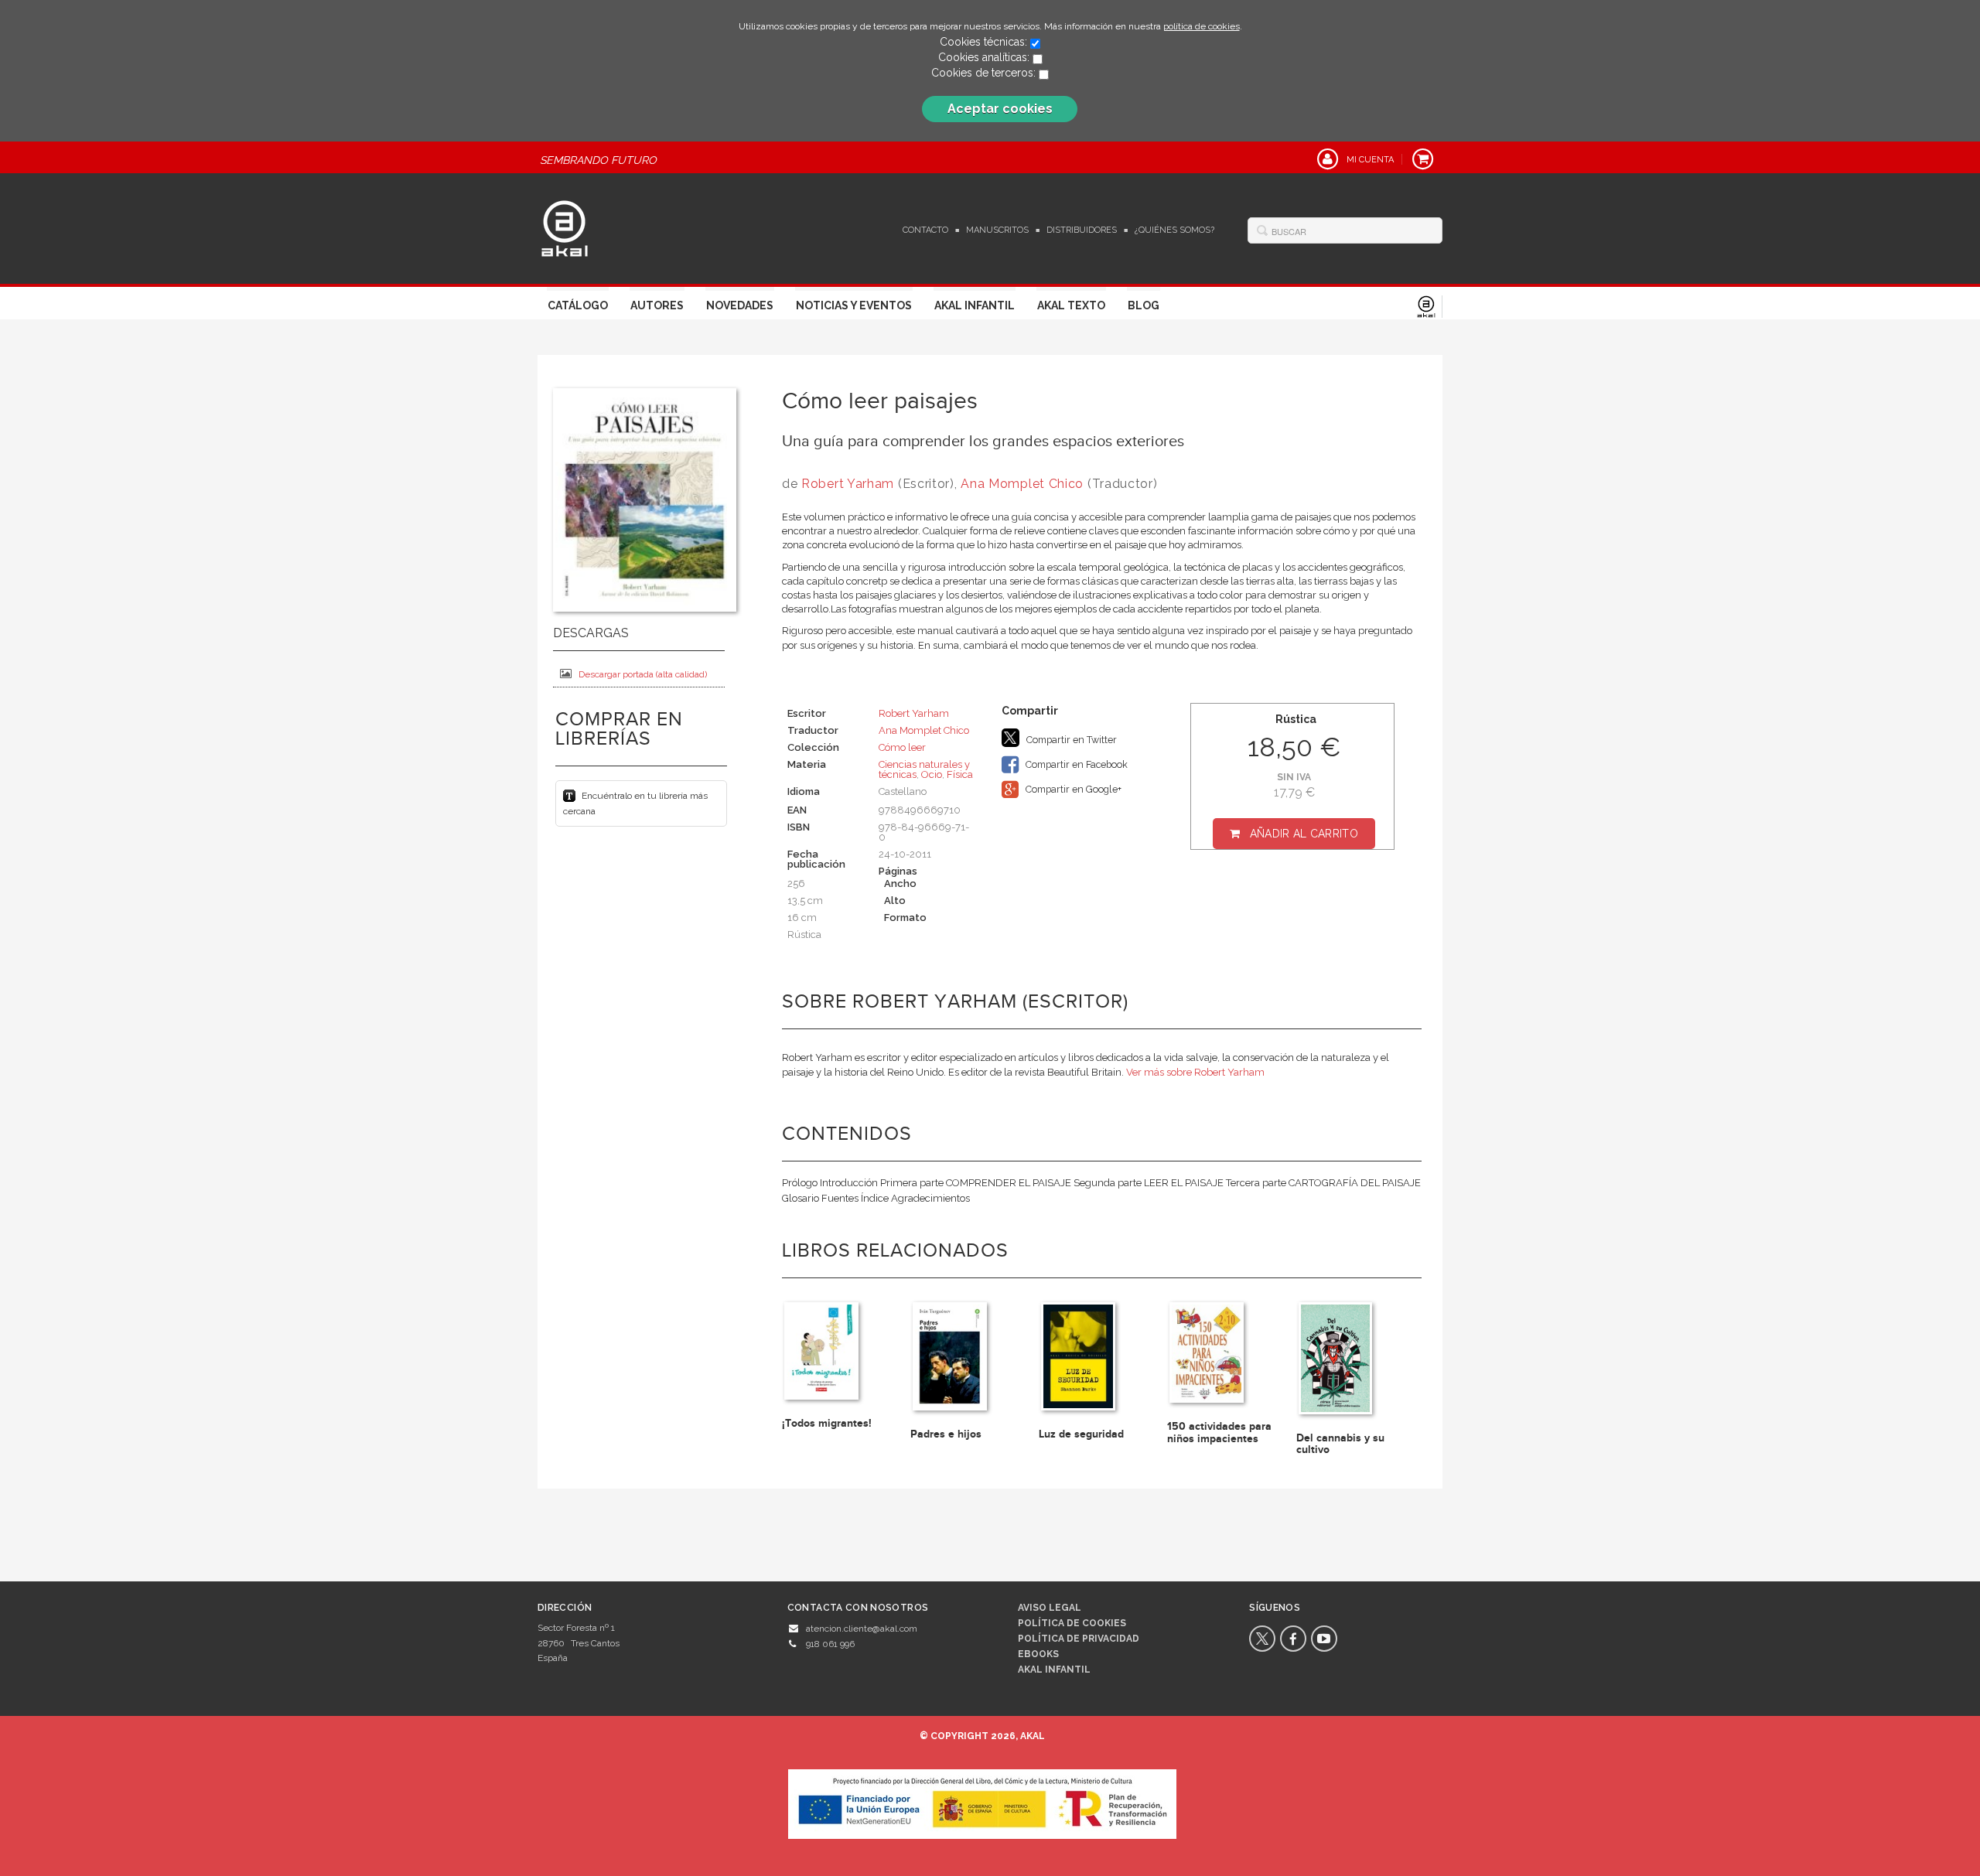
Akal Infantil (975, 305)
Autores (657, 305)
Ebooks (1038, 1654)
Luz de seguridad (1081, 1434)
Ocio (932, 774)
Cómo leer (902, 747)
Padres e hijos (946, 1434)
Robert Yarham (848, 484)
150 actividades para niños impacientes (1219, 1432)
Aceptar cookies (1000, 109)
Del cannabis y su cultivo (1340, 1444)
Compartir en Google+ (1072, 789)
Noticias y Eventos (854, 305)
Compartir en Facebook (1075, 764)
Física (960, 774)
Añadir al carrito (1304, 834)
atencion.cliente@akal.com (862, 1629)
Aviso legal (1050, 1608)
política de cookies (1202, 26)
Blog (1144, 305)
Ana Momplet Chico (1022, 484)
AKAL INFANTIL (1054, 1670)
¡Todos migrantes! (827, 1423)
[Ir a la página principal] (565, 227)
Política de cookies (1072, 1623)
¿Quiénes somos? (1174, 230)
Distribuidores (1082, 230)
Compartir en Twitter (1070, 740)
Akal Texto (1071, 305)
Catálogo (578, 305)
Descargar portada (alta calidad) (643, 674)
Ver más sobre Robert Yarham (1195, 1072)
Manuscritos (997, 230)
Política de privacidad (1079, 1639)
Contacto (925, 230)
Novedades (740, 305)
